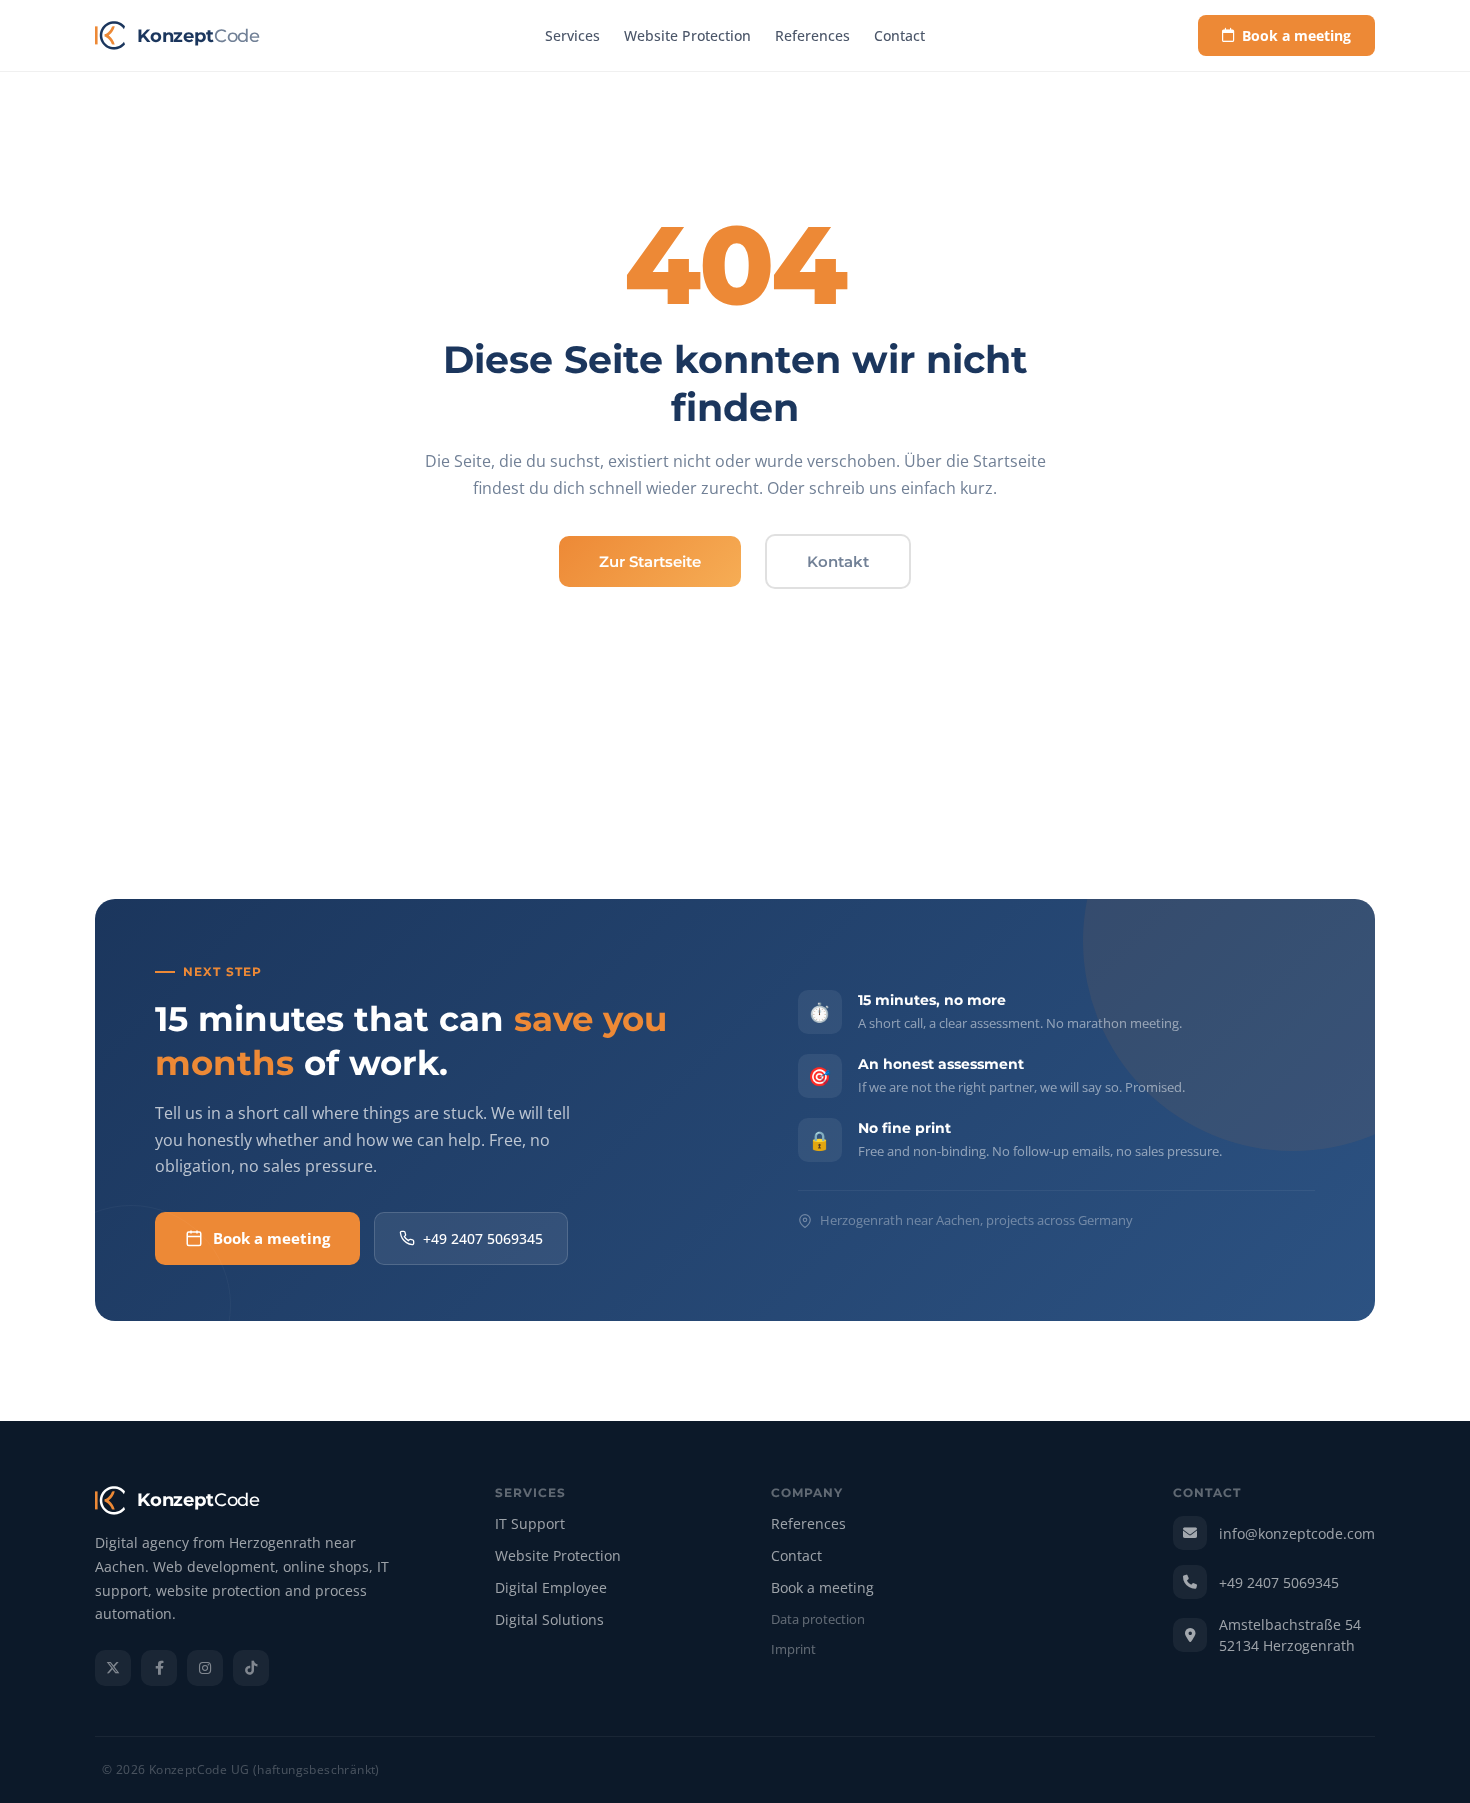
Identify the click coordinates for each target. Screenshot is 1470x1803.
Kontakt (838, 561)
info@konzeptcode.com (1297, 1533)
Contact (899, 35)
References (812, 35)
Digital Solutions (549, 1620)
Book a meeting (1296, 35)
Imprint (793, 1650)
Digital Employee (551, 1588)
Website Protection (687, 35)
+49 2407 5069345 (483, 1238)
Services (572, 35)
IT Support (530, 1524)
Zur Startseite (650, 561)
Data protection (818, 1620)
